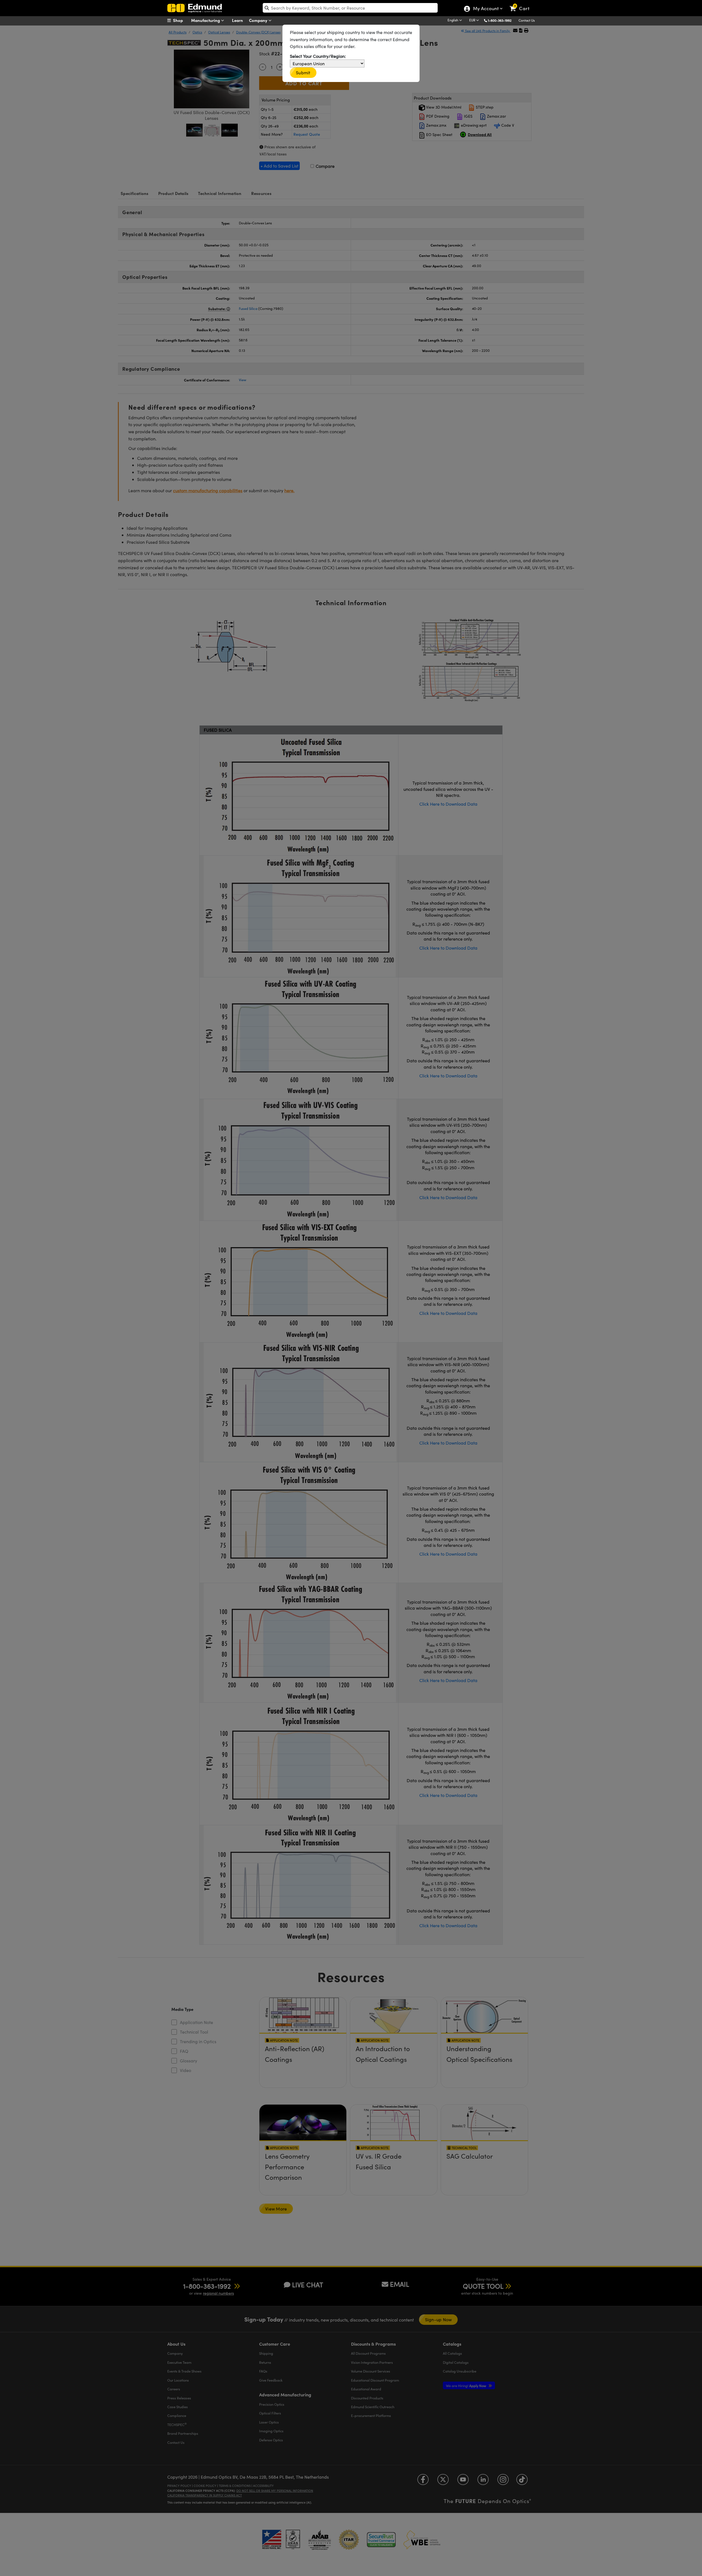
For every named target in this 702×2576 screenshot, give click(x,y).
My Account (486, 9)
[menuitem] (181, 20)
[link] (522, 4)
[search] (350, 8)
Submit (303, 73)
